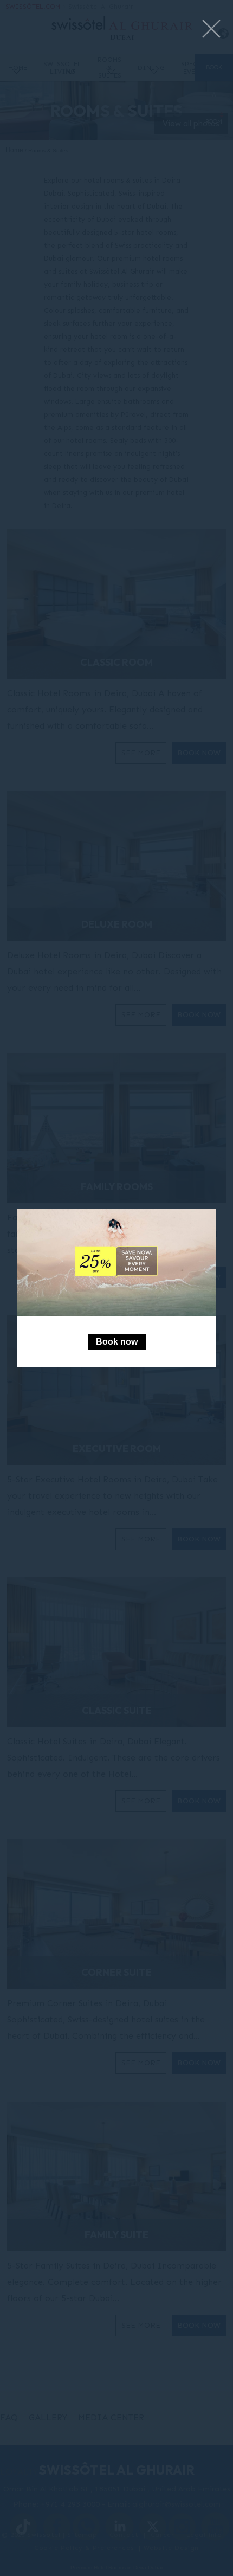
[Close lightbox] (211, 30)
